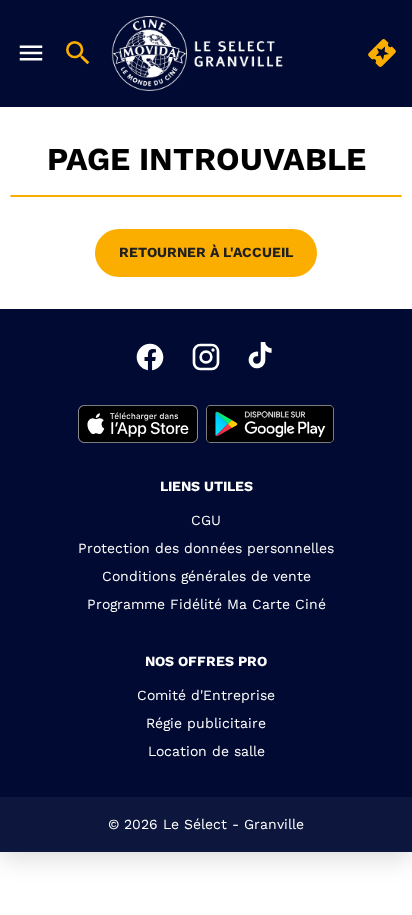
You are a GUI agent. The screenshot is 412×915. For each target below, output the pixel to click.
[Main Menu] (31, 53)
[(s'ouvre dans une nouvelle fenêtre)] (138, 424)
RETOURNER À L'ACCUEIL (206, 252)
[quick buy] (382, 53)
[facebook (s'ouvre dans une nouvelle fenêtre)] (150, 357)
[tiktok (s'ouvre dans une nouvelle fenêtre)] (262, 357)
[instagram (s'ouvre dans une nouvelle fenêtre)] (206, 357)
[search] (78, 53)
